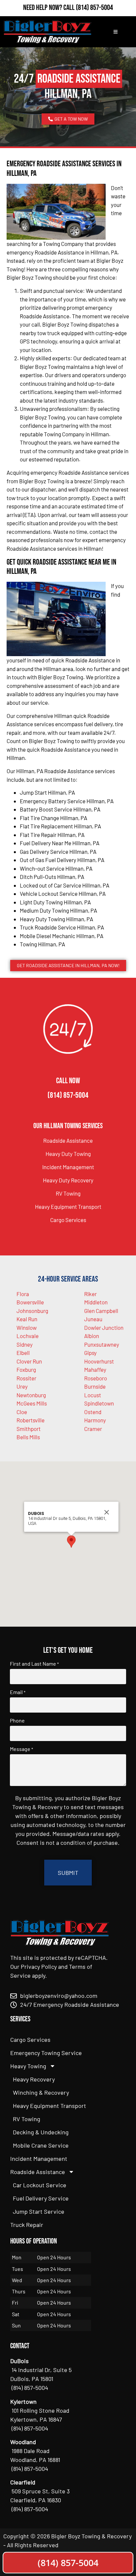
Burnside (95, 1386)
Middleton (96, 1302)
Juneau (93, 1319)
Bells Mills (28, 1437)
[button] (71, 1542)
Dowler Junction (104, 1328)
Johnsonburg (32, 1311)
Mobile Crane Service (41, 2145)
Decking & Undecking (41, 2132)
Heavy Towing (28, 2066)
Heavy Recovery (34, 2079)
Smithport (29, 1429)
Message (21, 1749)
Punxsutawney (102, 1344)
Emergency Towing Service (46, 2053)
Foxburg (26, 1369)
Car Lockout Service (40, 2185)
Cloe (22, 1412)
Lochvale (28, 1336)
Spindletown (99, 1403)
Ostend (93, 1412)
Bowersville (30, 1302)
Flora (23, 1294)
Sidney (25, 1344)
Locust (93, 1395)
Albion (92, 1336)
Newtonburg (31, 1395)
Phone (17, 1721)
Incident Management (68, 1167)
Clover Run (29, 1361)
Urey (22, 1386)
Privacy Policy (39, 1966)
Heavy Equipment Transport (68, 1207)
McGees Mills (32, 1403)
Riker (90, 1294)
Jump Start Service (39, 2211)
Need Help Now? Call (50, 8)
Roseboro (96, 1378)
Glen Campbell (101, 1311)
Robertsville (31, 1420)
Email (18, 1692)
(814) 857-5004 (94, 8)
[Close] (107, 1512)
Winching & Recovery (41, 2092)
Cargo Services (68, 1220)
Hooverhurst (99, 1361)
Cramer (93, 1429)
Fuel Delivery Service (41, 2198)
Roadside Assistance (68, 1140)
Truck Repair (27, 2225)
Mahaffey (95, 1369)
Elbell (23, 1353)
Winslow (27, 1328)
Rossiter (26, 1378)
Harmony (95, 1420)
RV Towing (68, 1193)
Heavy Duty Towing (68, 1154)
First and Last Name (34, 1664)
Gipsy (90, 1353)
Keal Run (27, 1319)
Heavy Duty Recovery (68, 1180)
